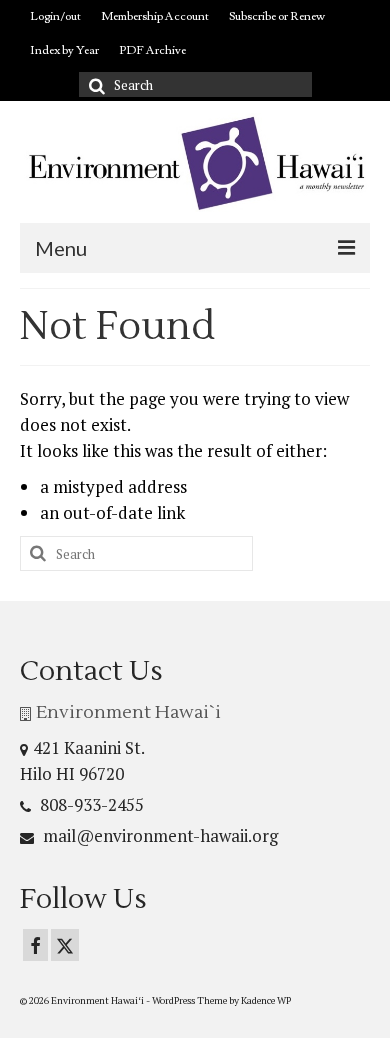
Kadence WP (266, 1000)
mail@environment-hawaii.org (158, 835)
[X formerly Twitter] (65, 945)
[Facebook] (35, 945)
